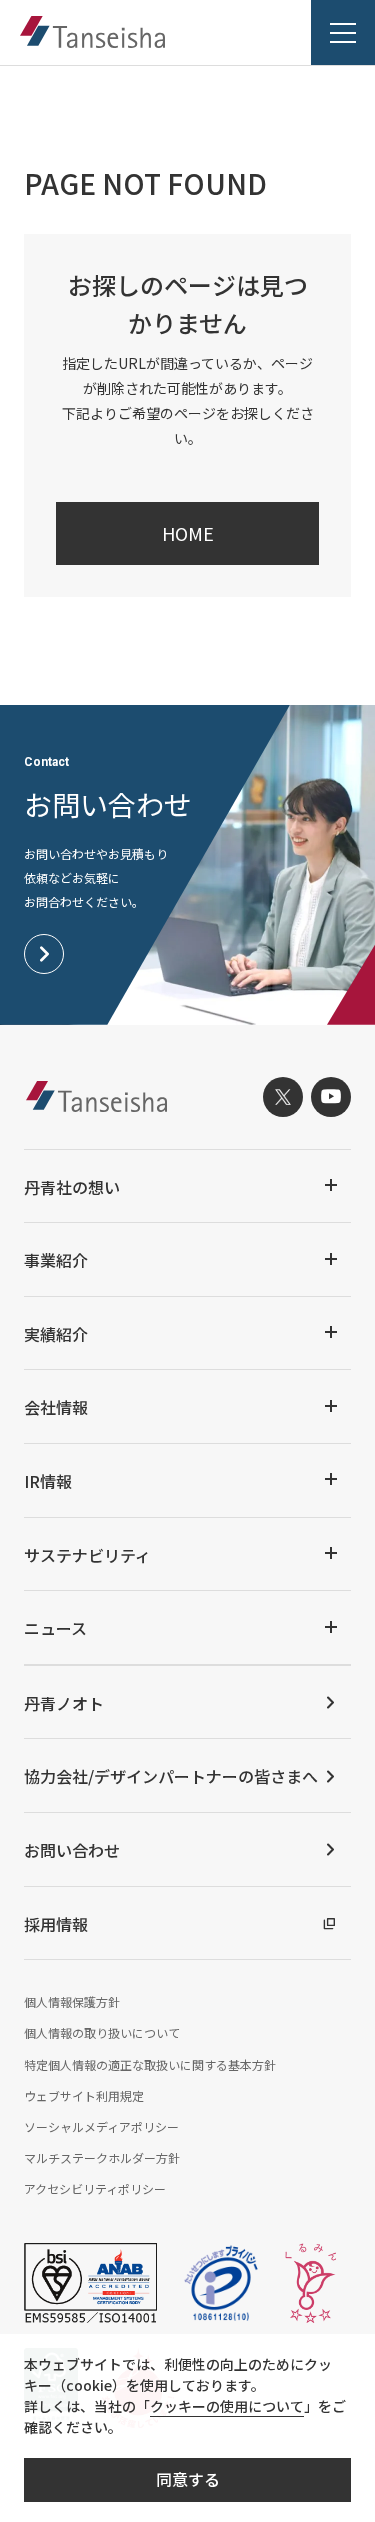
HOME (188, 533)
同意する (188, 2479)
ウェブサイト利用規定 (84, 2095)
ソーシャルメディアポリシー (101, 2126)
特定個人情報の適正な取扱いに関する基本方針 (150, 2064)
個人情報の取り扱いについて (102, 2032)
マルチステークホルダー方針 (102, 2157)
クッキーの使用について (227, 2406)
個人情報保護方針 (72, 2001)
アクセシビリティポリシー (95, 2188)
